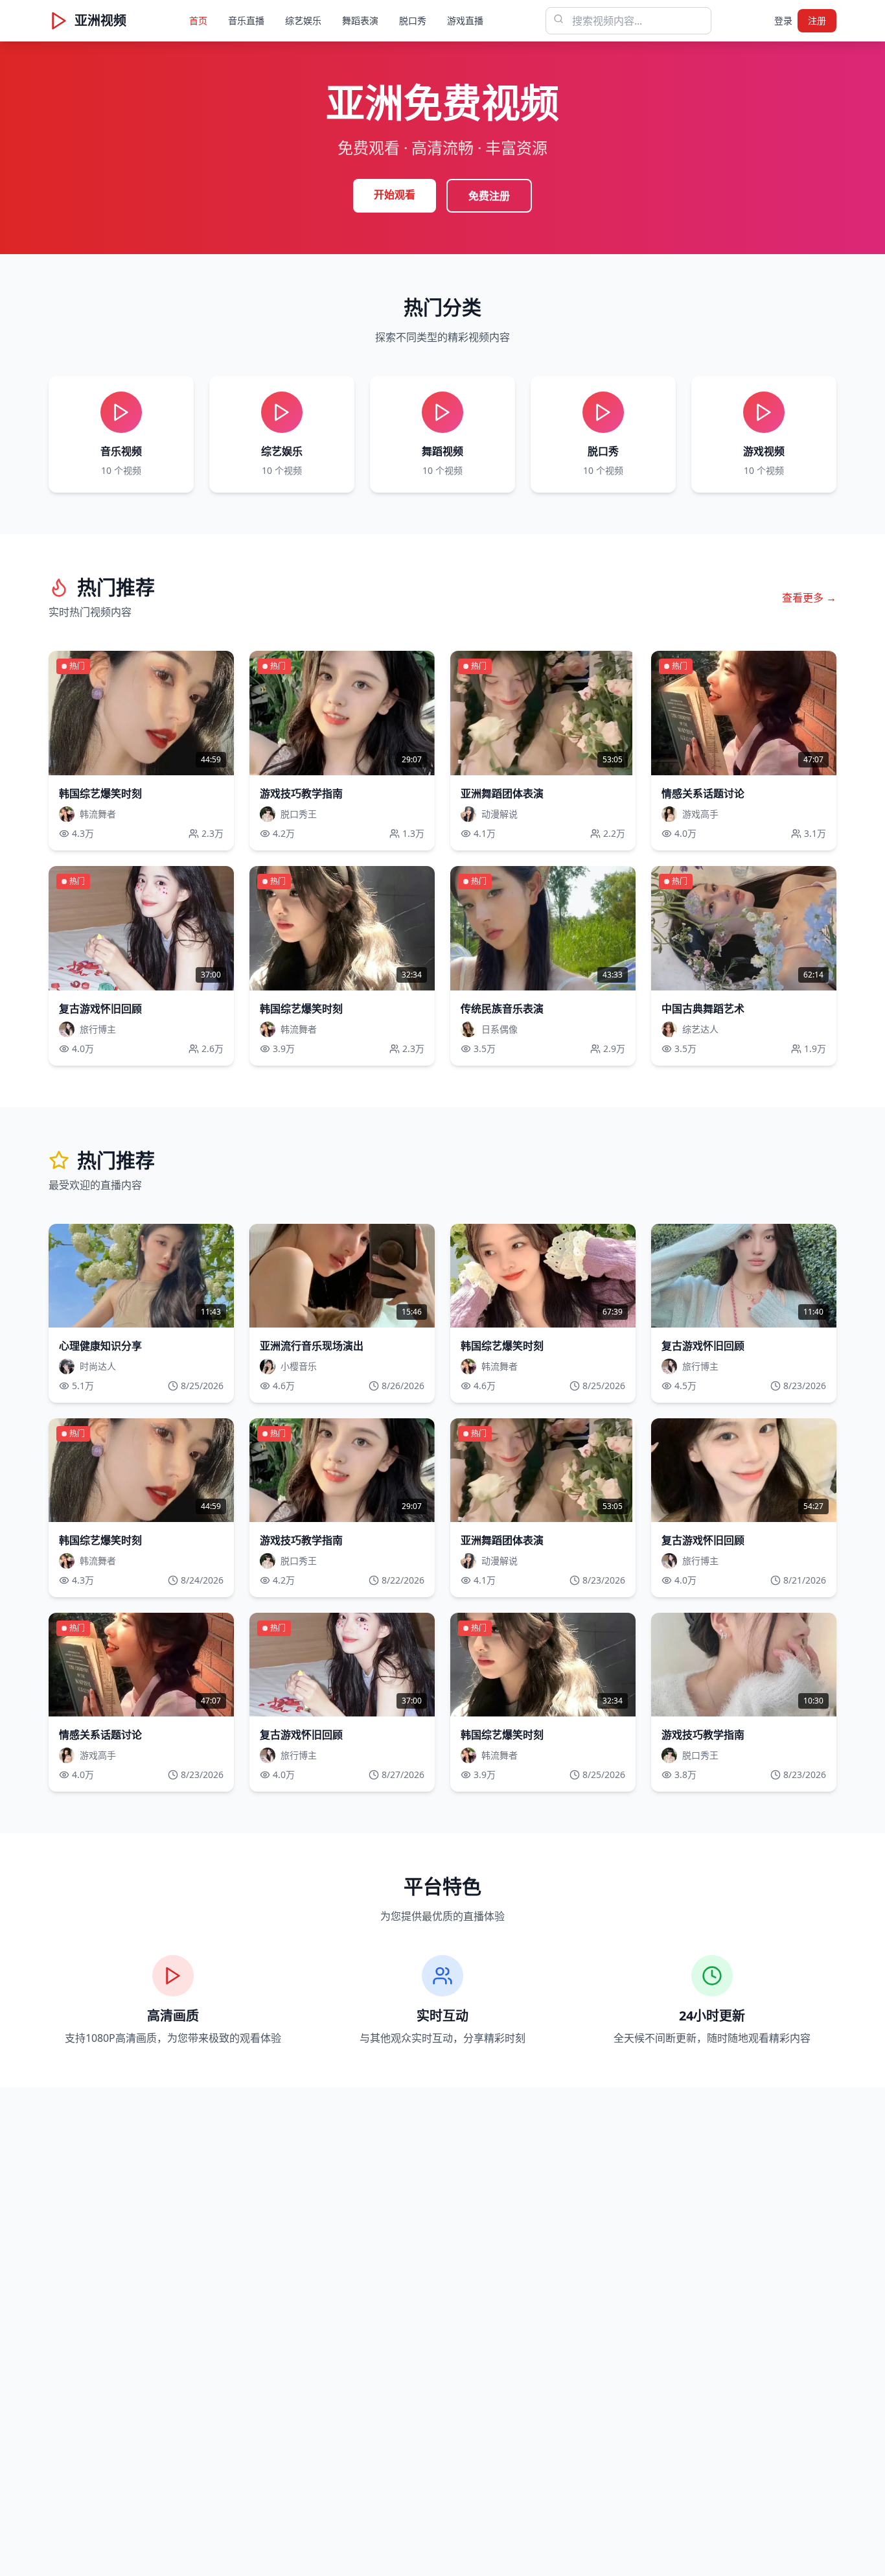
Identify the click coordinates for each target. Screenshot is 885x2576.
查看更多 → (809, 598)
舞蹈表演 (360, 20)
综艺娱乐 (303, 20)
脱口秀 (413, 20)
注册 (817, 20)
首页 (198, 20)
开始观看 (395, 194)
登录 (783, 20)
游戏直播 (465, 20)
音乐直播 (246, 20)
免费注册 (489, 196)
